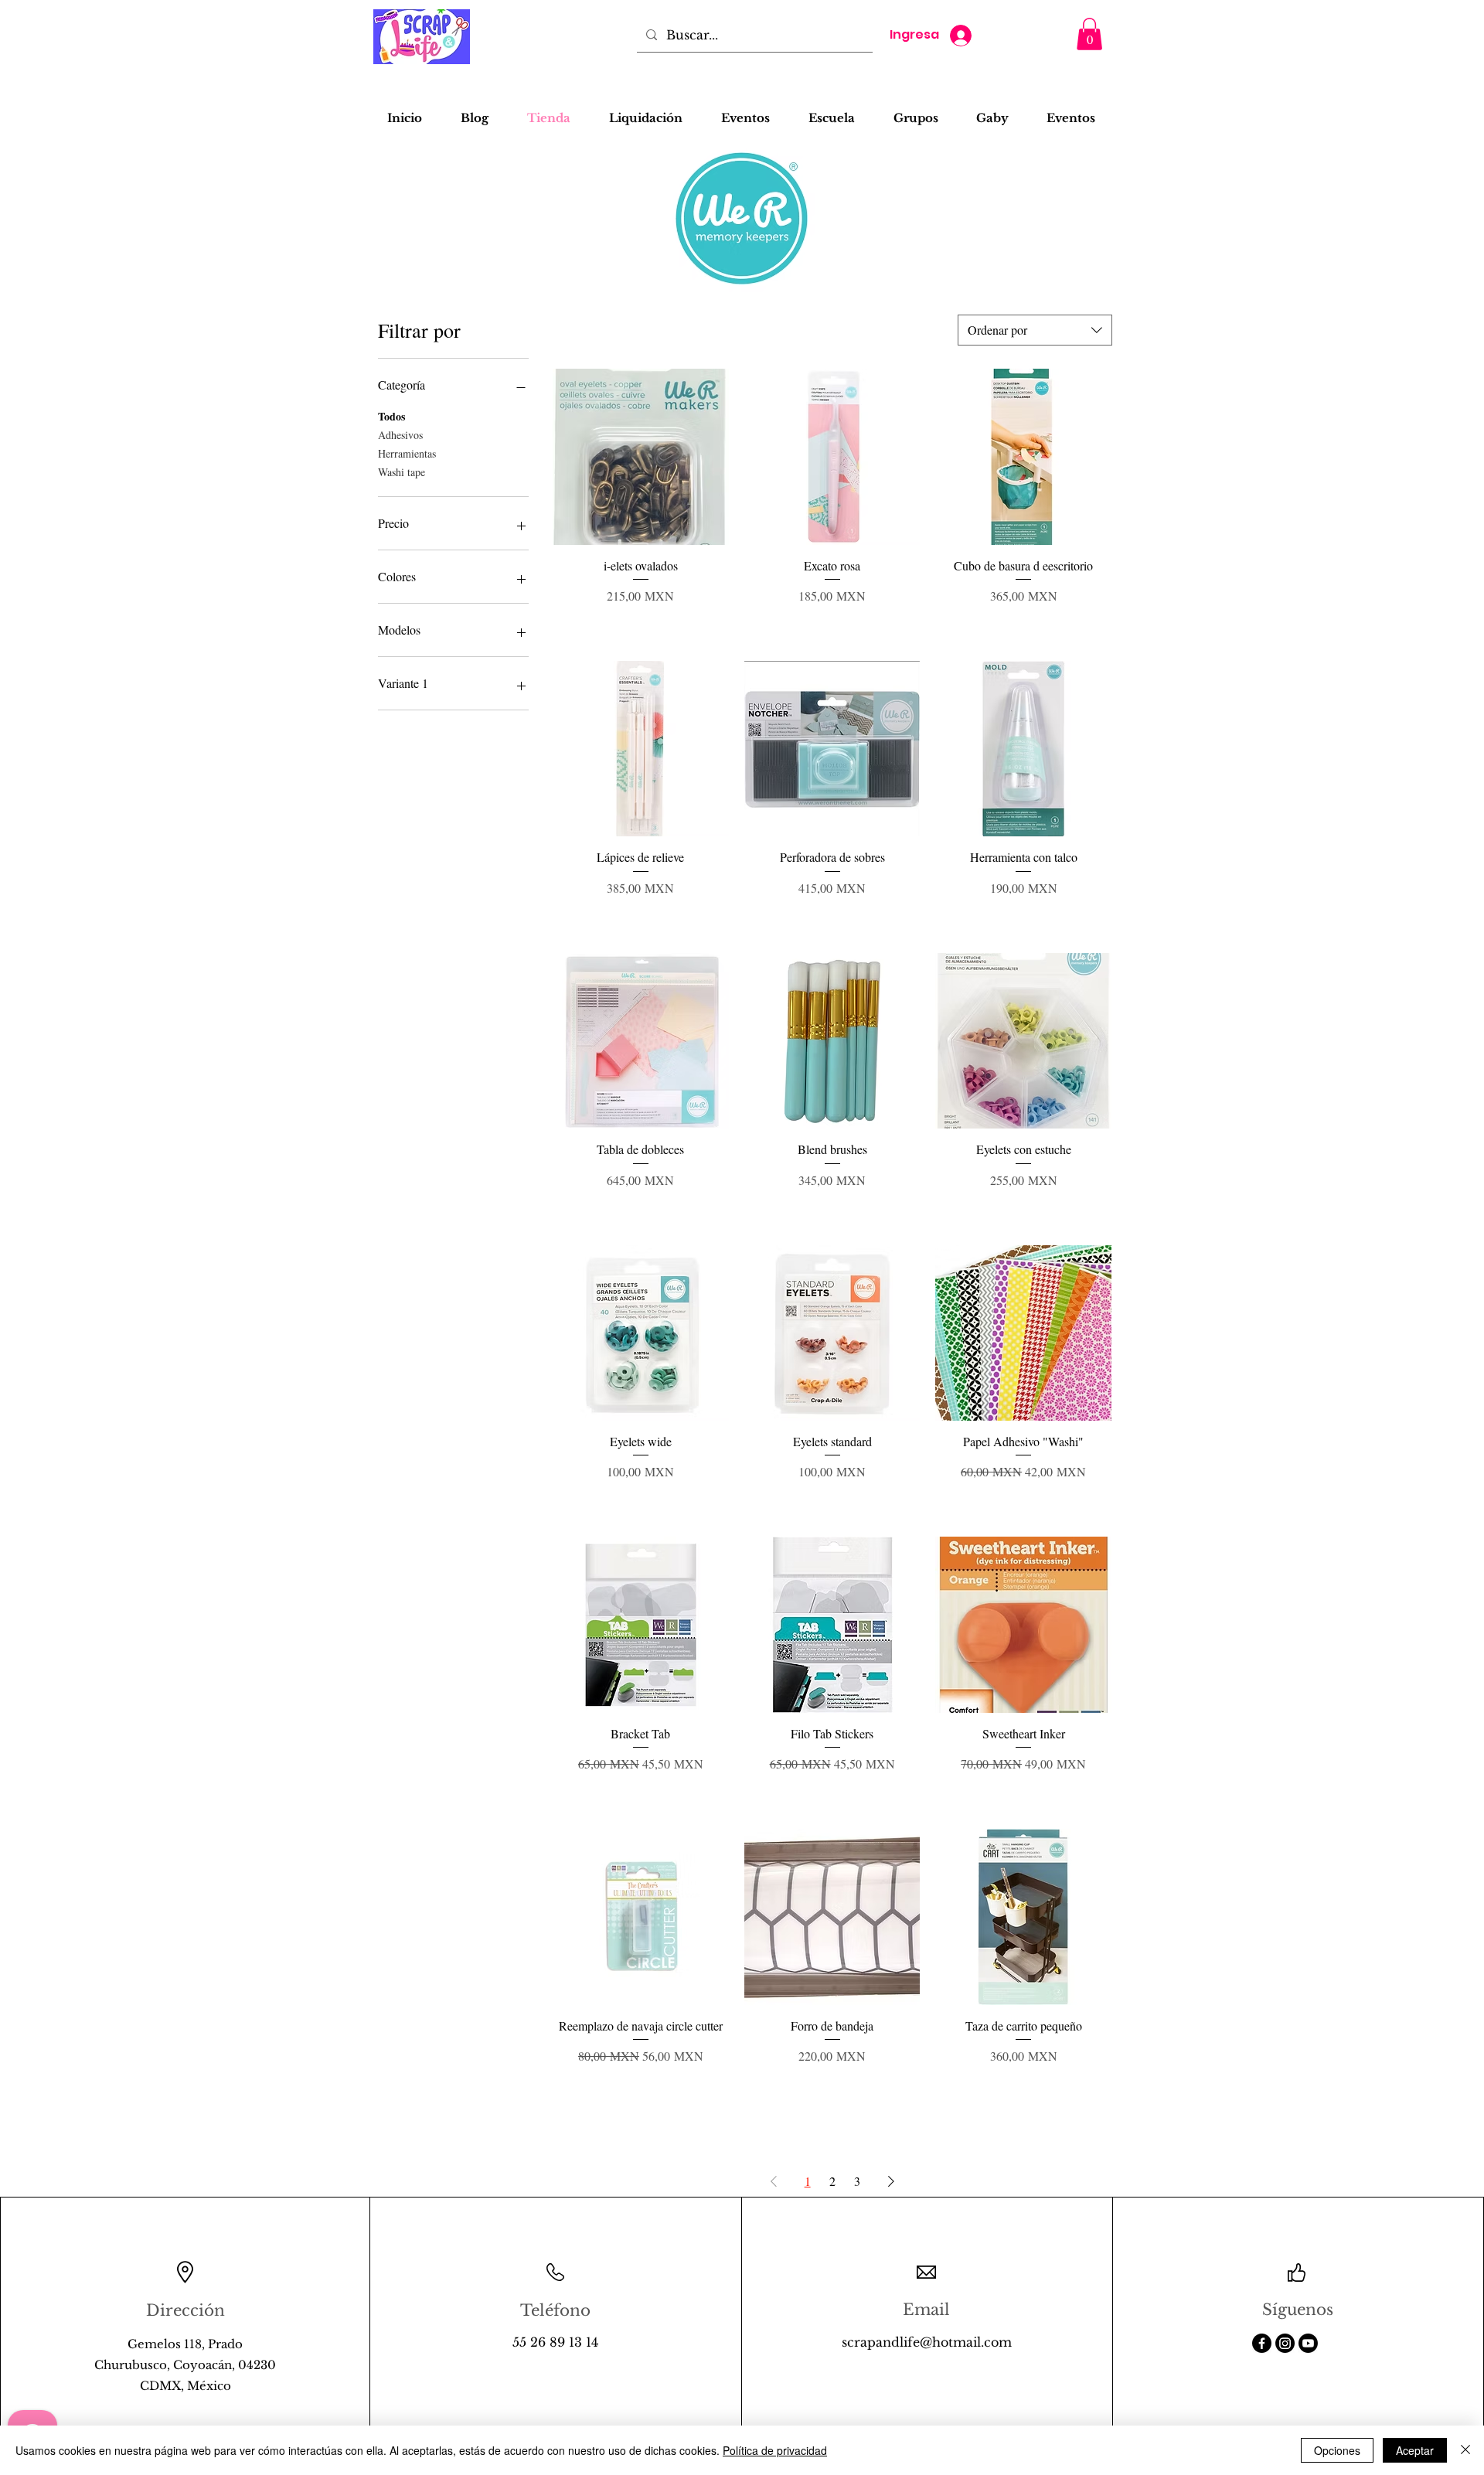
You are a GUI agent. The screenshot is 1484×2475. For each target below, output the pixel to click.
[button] (1089, 34)
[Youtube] (1308, 2343)
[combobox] (1035, 330)
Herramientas (407, 453)
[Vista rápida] (641, 457)
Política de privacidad (775, 2450)
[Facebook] (1262, 2343)
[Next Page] (891, 2181)
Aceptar (1415, 2450)
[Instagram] (1285, 2343)
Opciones (1337, 2450)
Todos (391, 416)
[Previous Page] (774, 2181)
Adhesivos (400, 435)
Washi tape (402, 472)
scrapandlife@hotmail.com (927, 2342)
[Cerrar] (1465, 2450)
